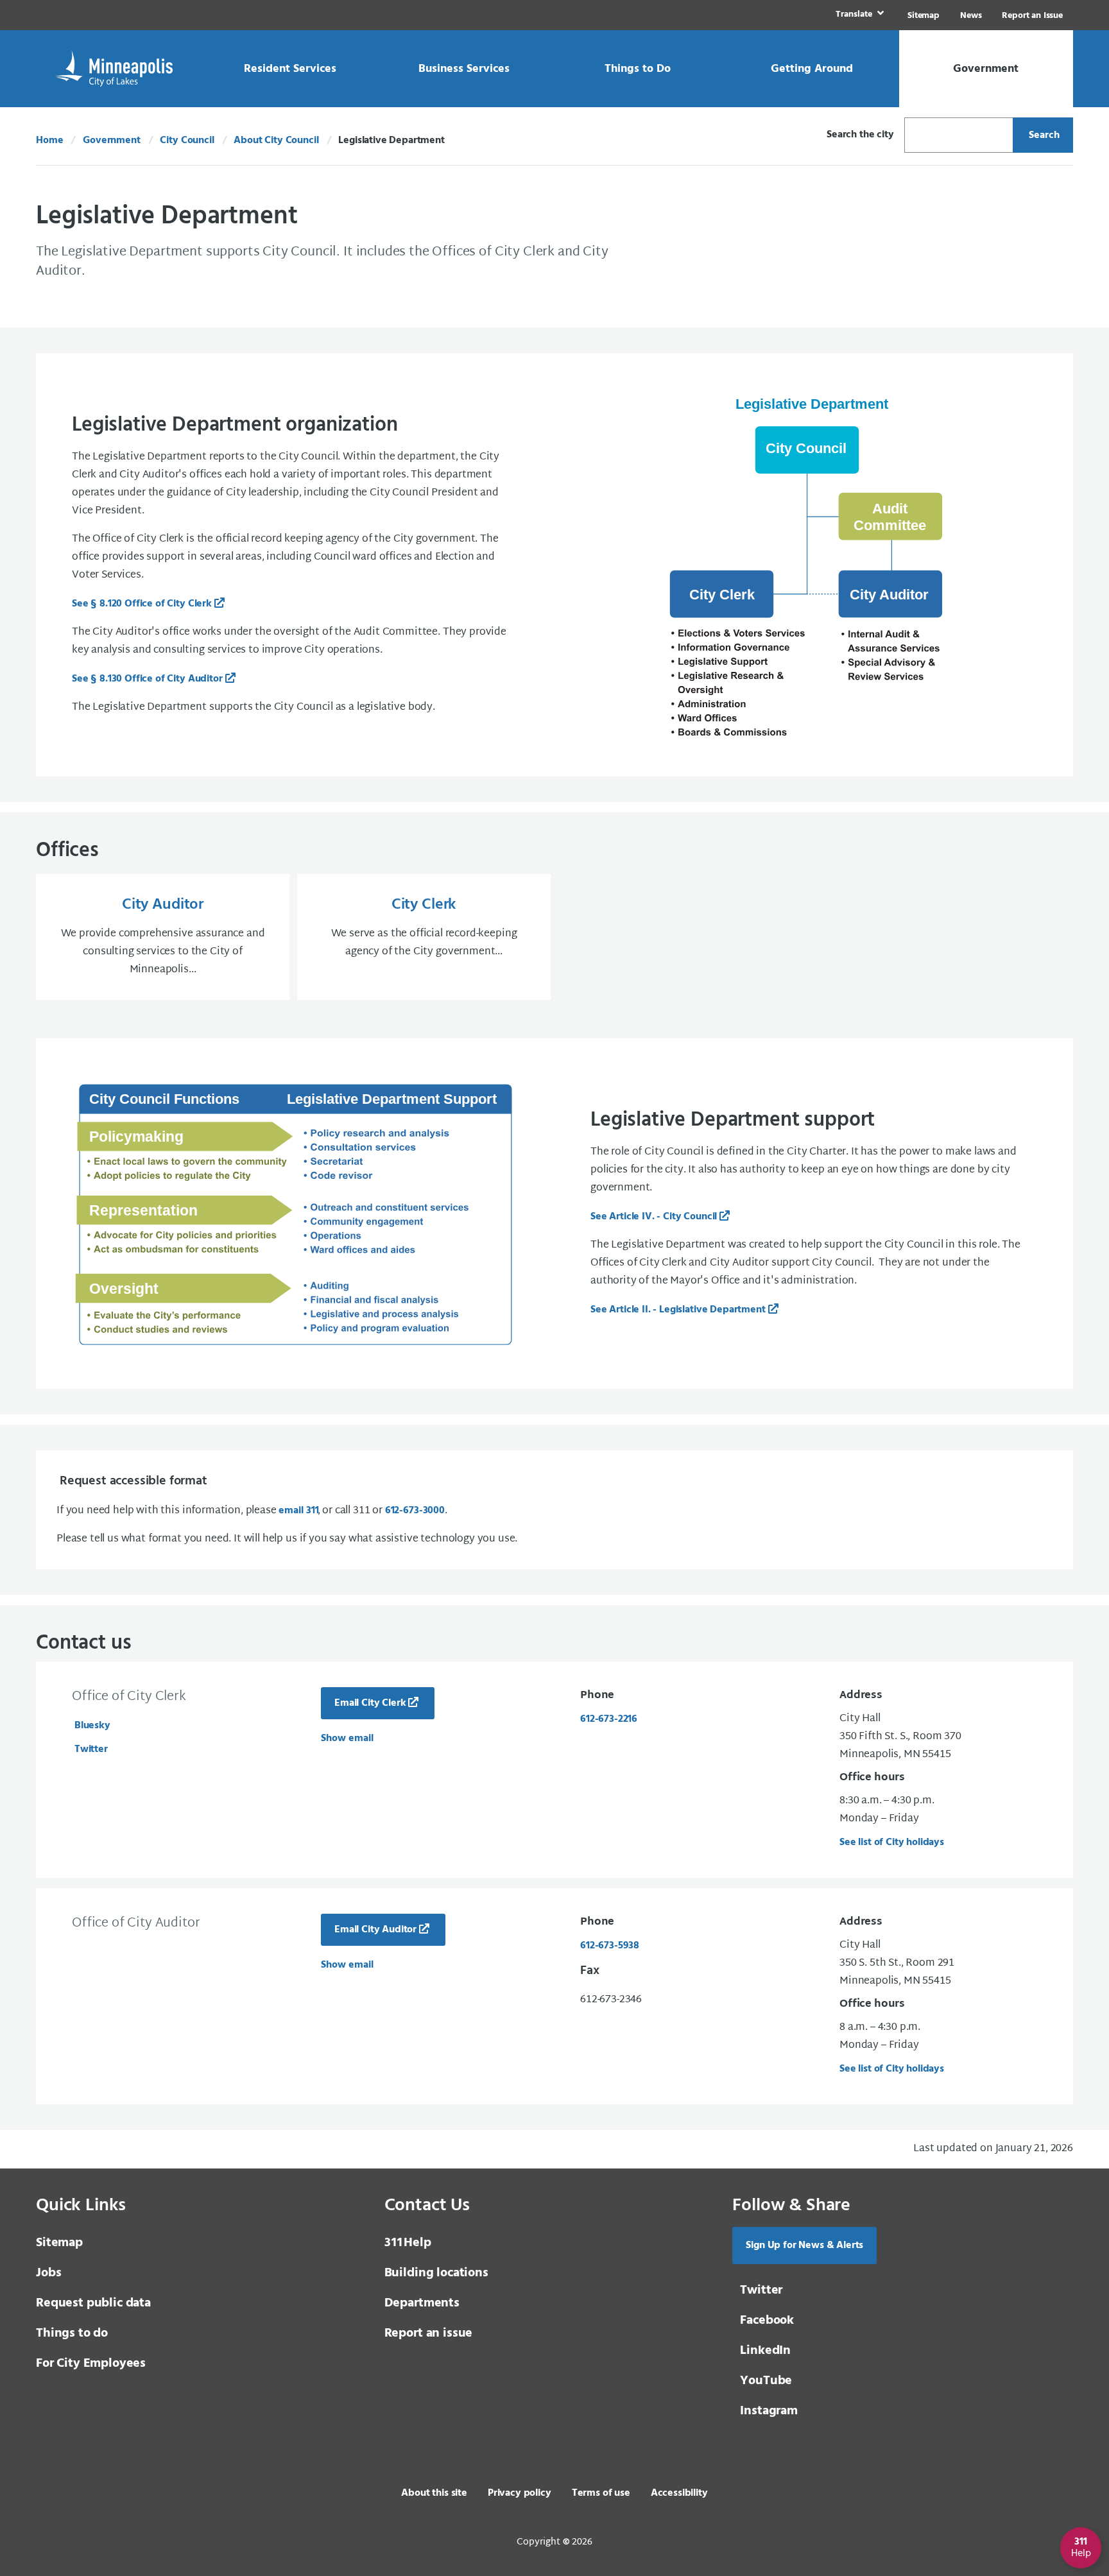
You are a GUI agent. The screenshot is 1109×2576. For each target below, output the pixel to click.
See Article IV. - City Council (654, 1217)
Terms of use (601, 2493)
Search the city (860, 135)
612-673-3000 (415, 1511)
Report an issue (429, 2333)
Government (111, 141)
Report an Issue (1032, 16)
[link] (858, 15)
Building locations (436, 2273)
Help (408, 2243)
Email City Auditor (375, 1930)
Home (49, 141)
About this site (434, 2493)
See (142, 604)
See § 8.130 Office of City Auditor (147, 679)
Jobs (48, 2273)
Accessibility (679, 2493)
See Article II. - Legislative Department (678, 1310)
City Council (187, 141)
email (298, 1511)
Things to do (72, 2333)
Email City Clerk (370, 1703)
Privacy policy (520, 2493)
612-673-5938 (610, 1946)
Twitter (91, 1749)
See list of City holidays (892, 1842)
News (971, 16)
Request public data (93, 2303)
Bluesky (92, 1726)
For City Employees (91, 2364)
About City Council (276, 141)
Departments (422, 2303)
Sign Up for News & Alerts (804, 2245)
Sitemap (924, 16)
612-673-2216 (609, 1719)
